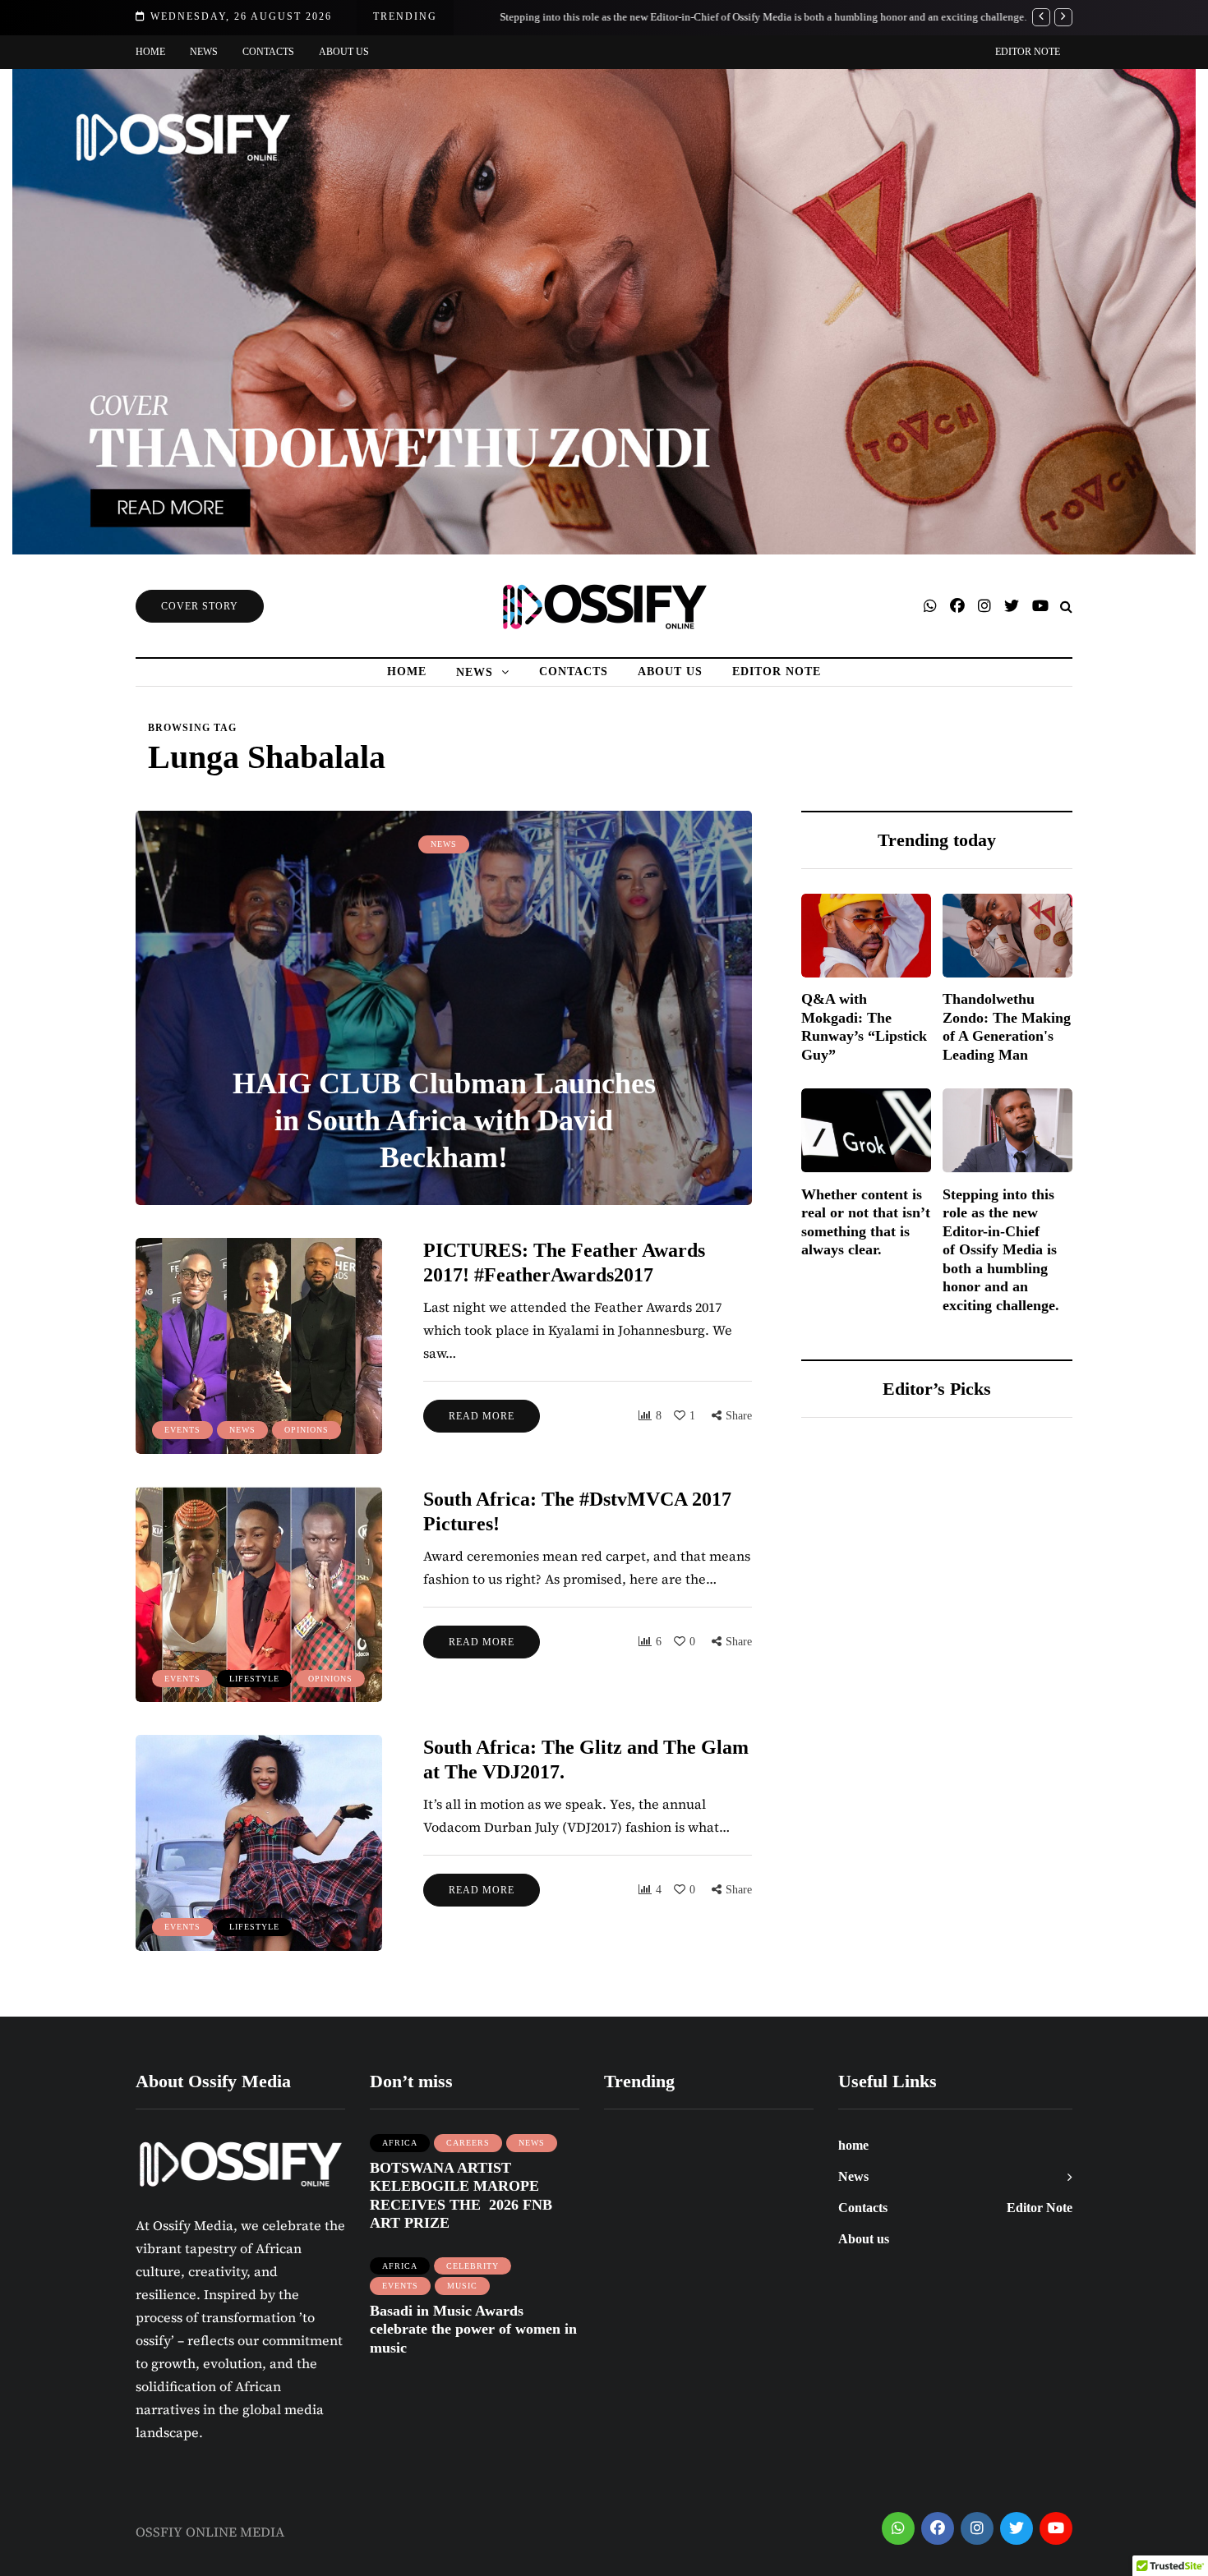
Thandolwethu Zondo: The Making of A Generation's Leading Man (1007, 1027)
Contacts (268, 52)
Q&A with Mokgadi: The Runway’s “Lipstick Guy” (864, 1027)
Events (182, 1430)
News (204, 52)
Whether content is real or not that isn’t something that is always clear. (866, 1221)
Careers (468, 2143)
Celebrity (473, 2266)
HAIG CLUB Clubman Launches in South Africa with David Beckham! (444, 1120)
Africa (400, 2143)
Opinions (307, 1430)
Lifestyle (254, 1679)
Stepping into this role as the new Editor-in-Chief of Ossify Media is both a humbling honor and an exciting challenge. (742, 17)
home (150, 52)
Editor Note (1028, 52)
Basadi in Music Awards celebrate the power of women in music (473, 2329)
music (462, 2286)
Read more (482, 1416)
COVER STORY (200, 606)
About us (344, 52)
